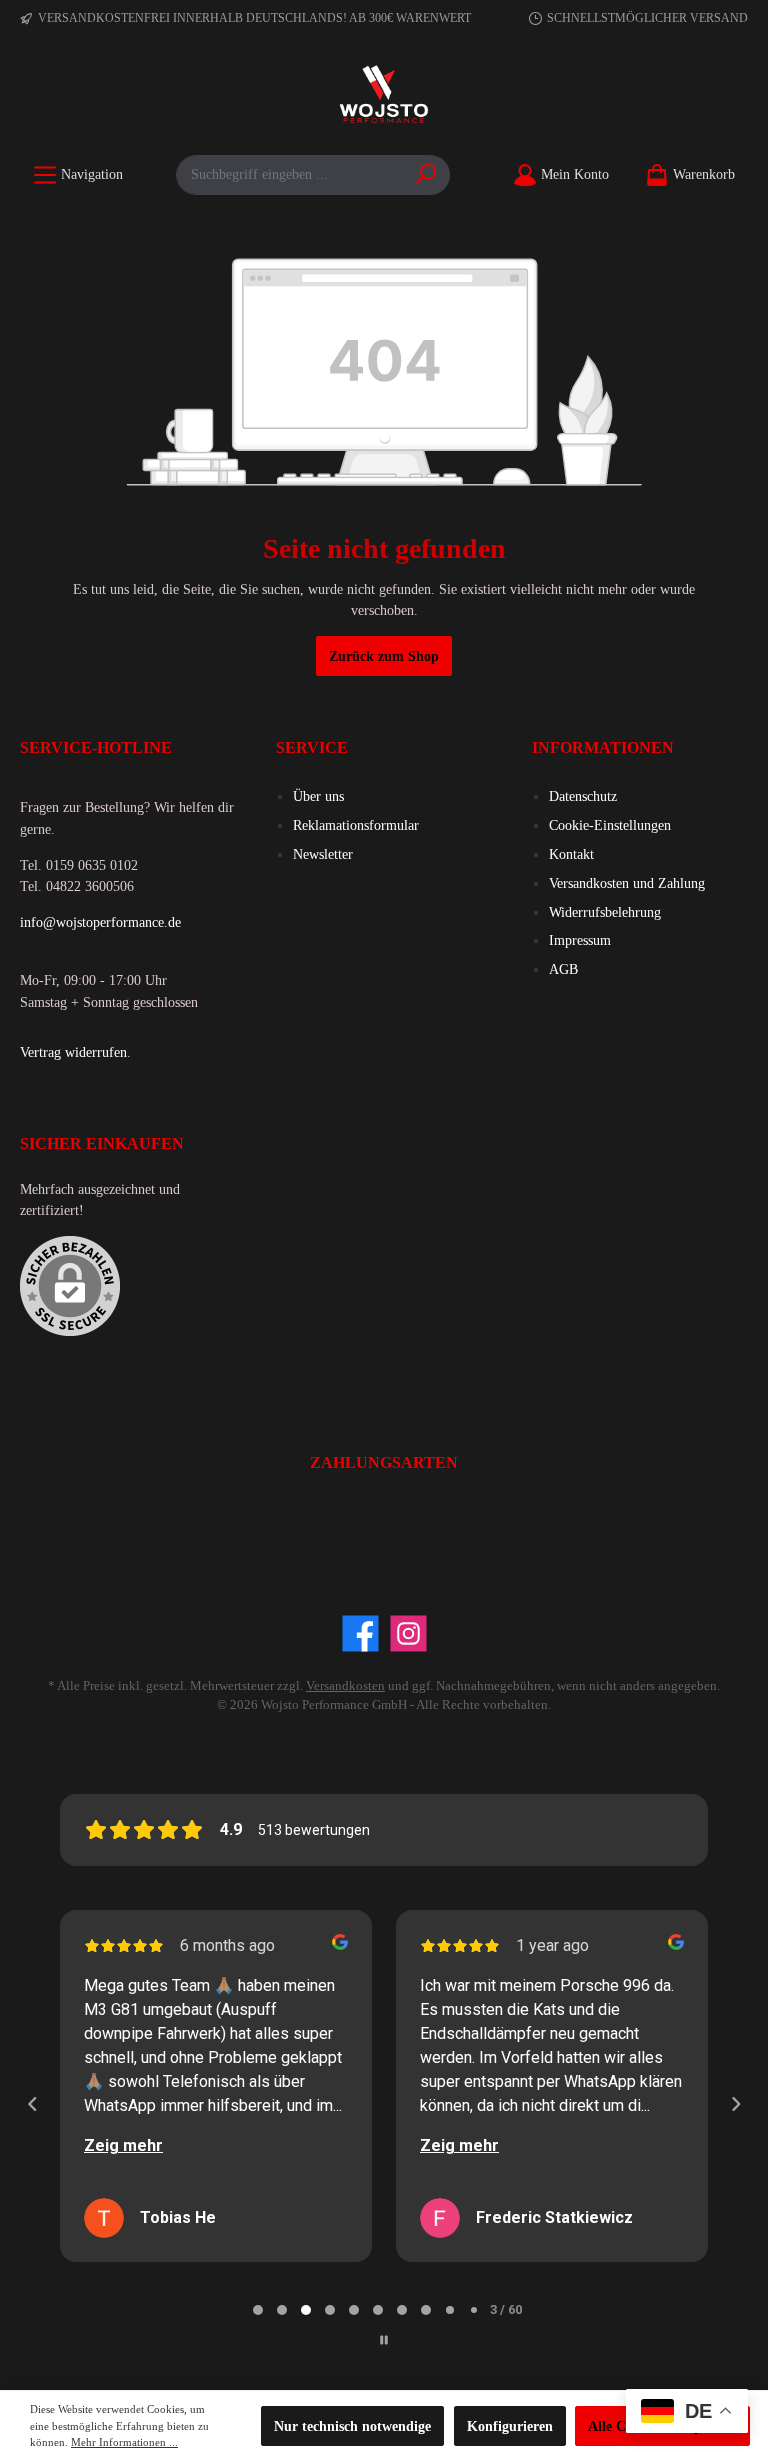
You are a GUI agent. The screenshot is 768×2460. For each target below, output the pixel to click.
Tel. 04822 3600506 (77, 886)
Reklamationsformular (356, 825)
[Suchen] (426, 175)
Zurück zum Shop (384, 656)
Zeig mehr (123, 2145)
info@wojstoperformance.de (100, 922)
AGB (563, 969)
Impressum (580, 940)
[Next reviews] (735, 2104)
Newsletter (323, 854)
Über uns (318, 796)
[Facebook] (360, 1633)
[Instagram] (408, 1633)
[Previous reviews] (32, 2104)
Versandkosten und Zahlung (627, 883)
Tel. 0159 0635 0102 (79, 865)
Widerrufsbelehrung (605, 912)
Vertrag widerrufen (73, 1052)
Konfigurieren (510, 2426)
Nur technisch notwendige (352, 2426)
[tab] (258, 2310)
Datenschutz (583, 796)
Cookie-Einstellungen (610, 825)
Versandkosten (345, 1686)
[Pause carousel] (384, 2340)
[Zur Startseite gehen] (384, 96)
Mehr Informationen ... (124, 2442)
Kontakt (571, 854)
